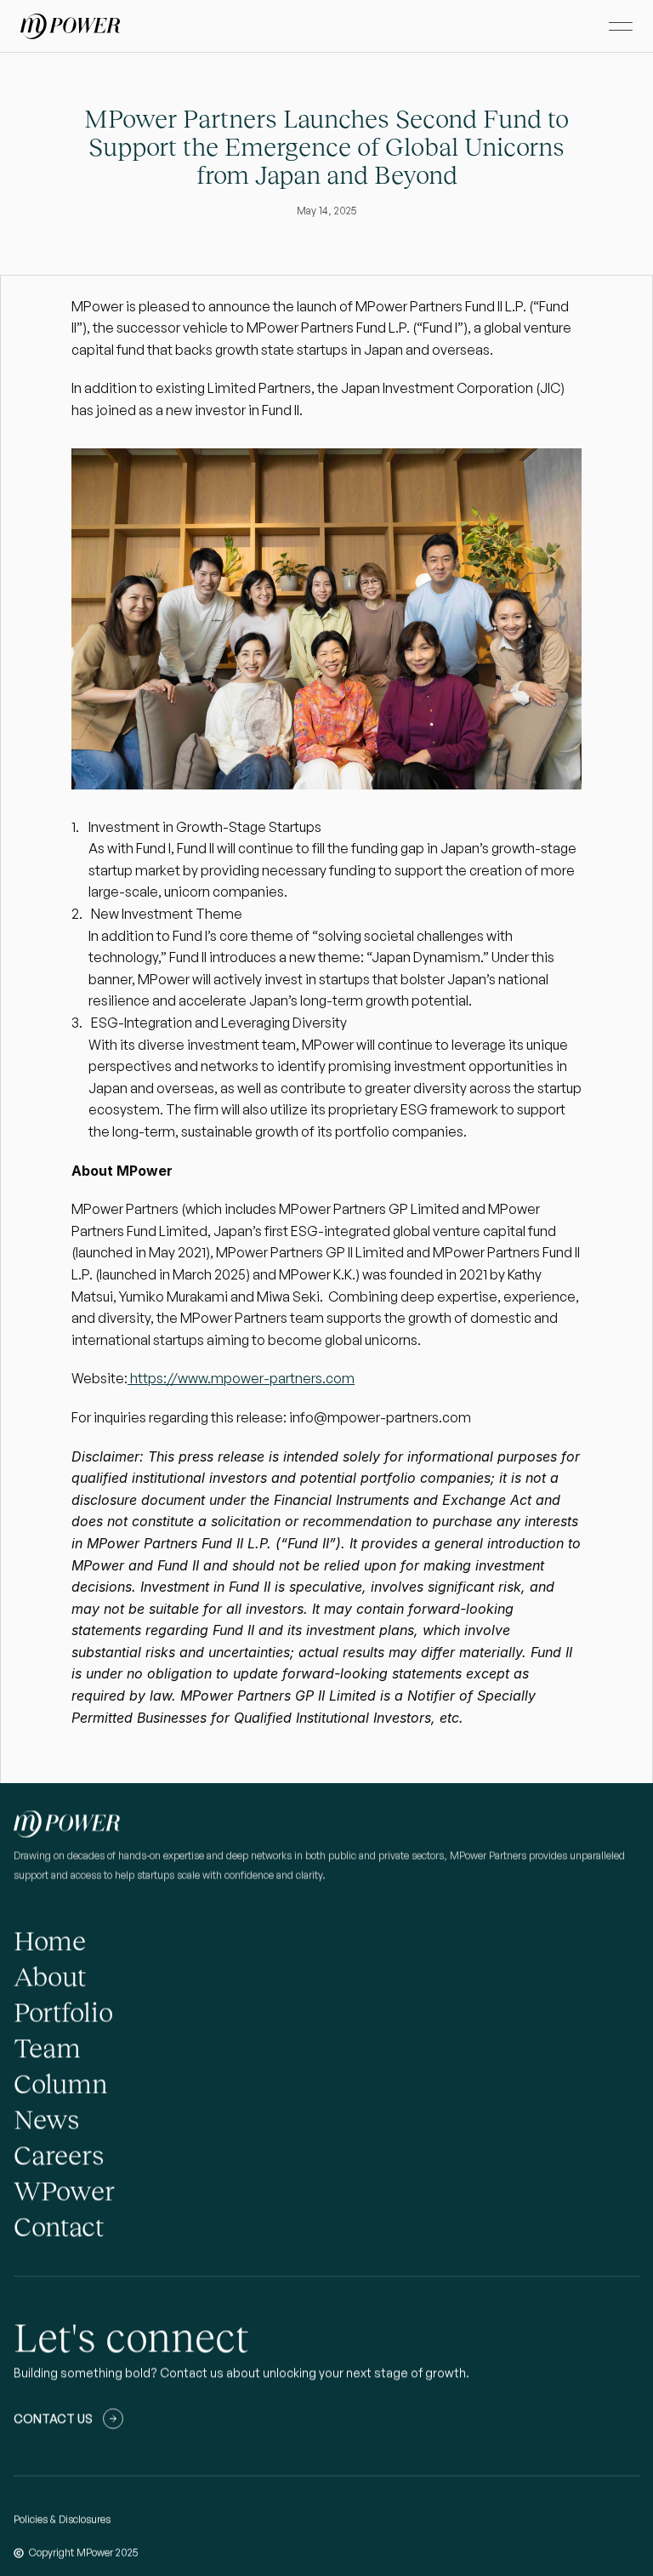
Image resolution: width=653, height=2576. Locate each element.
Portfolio (63, 2012)
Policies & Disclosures (62, 2519)
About (50, 1976)
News (46, 2119)
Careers (59, 2155)
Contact (59, 2226)
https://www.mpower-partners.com (241, 1378)
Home (50, 1941)
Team (47, 2048)
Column (60, 2083)
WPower (64, 2191)
